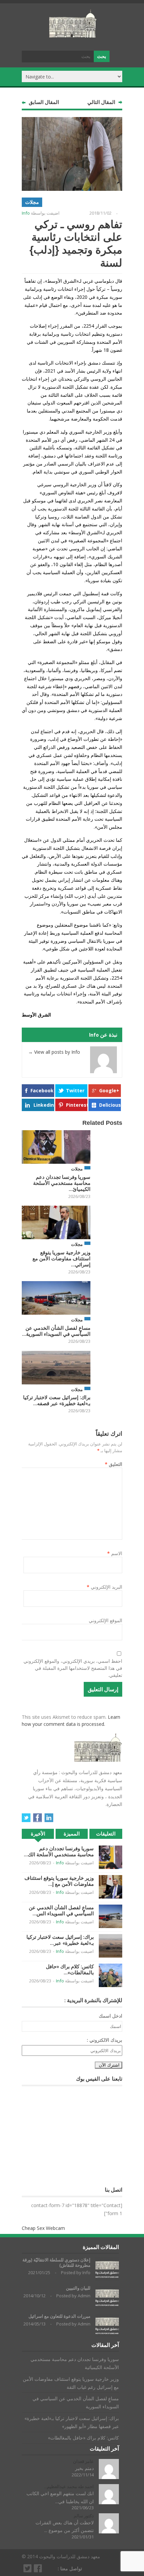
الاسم (115, 1553)
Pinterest (77, 1105)
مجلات (32, 202)
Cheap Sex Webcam (43, 2228)
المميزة (72, 1834)
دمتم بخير (84, 2468)
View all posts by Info (54, 1052)
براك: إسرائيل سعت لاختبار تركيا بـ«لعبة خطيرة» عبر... (60, 1940)
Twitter (75, 1090)
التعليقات (106, 1834)
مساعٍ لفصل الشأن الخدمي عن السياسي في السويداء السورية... (56, 1331)
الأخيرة (38, 1834)
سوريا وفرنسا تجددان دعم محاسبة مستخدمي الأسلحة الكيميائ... (62, 1183)
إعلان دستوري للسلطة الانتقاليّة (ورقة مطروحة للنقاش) (56, 2263)
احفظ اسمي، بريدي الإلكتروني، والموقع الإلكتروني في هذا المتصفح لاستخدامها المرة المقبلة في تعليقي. (73, 1668)
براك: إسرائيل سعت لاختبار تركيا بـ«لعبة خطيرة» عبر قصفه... (57, 1400)
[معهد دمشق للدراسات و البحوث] (73, 35)
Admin (84, 2296)
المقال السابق (44, 102)
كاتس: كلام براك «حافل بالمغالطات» (83, 2438)
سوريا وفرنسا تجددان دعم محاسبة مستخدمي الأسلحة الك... (59, 1851)
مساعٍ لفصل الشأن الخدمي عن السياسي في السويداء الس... (61, 1910)
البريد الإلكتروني (104, 1587)
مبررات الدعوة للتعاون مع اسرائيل (59, 2316)
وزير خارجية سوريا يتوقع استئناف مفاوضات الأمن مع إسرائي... (61, 1258)
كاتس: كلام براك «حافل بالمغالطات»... (70, 1969)
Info (26, 213)
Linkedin (44, 1105)
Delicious (110, 1105)
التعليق (114, 1464)
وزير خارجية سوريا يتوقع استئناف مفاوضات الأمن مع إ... (59, 1881)
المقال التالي (101, 102)
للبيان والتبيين (78, 2288)
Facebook (42, 1090)
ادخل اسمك (111, 2016)
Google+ (109, 1090)
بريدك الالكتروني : (104, 2040)
